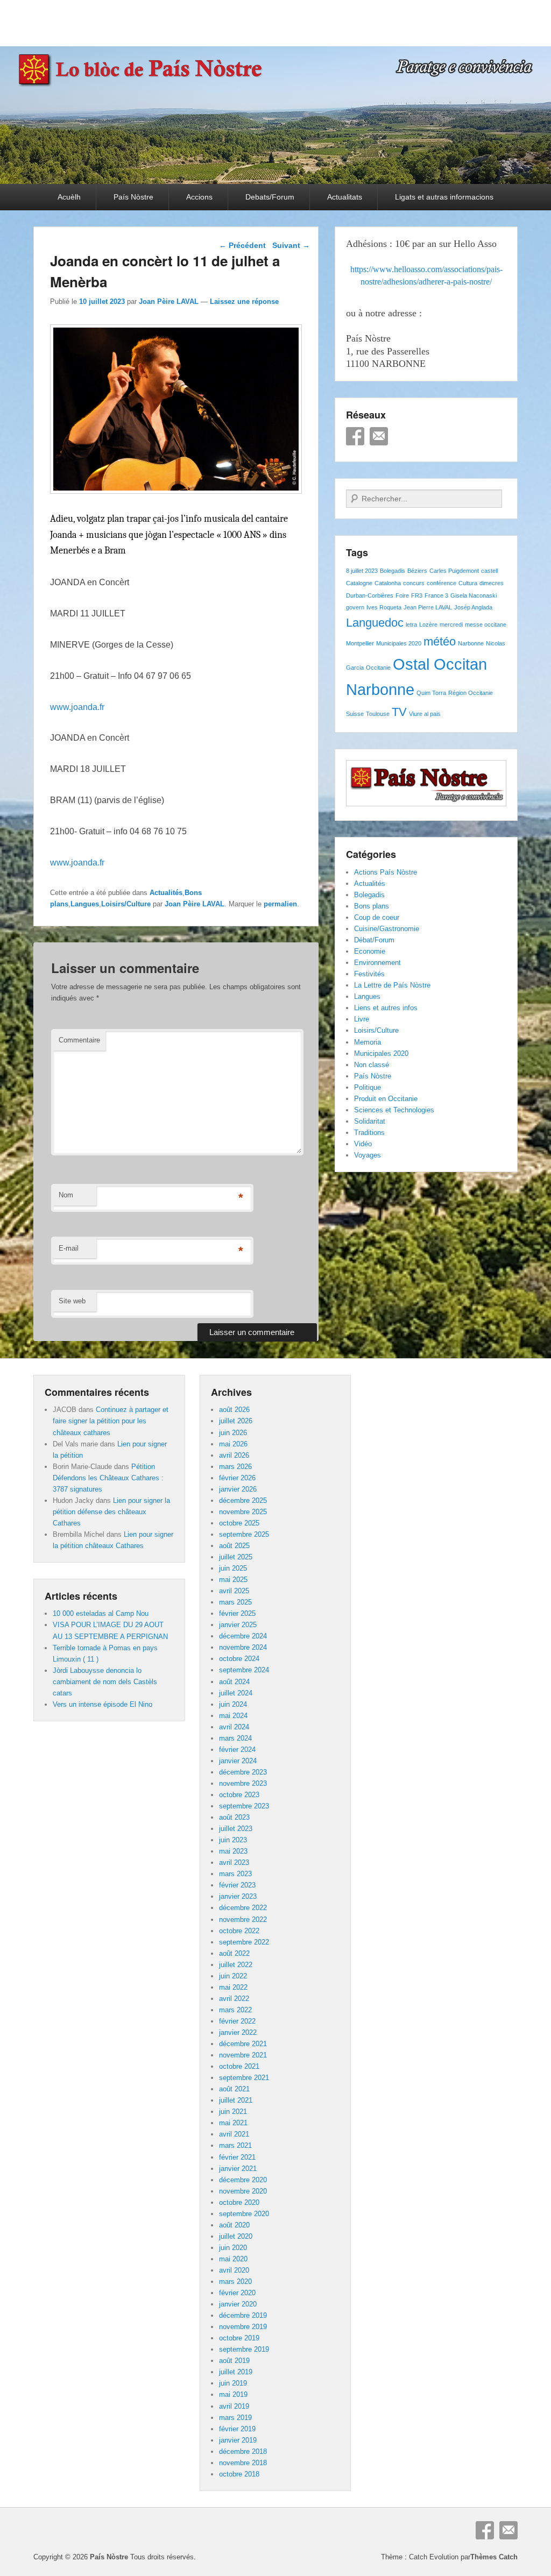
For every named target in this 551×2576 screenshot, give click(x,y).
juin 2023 (233, 1840)
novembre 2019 (243, 2327)
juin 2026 (233, 1433)
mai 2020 (233, 2259)
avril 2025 (234, 1591)
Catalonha (388, 583)
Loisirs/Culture (126, 904)
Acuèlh (69, 197)
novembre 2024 (243, 1647)
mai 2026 (233, 1444)
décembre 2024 (243, 1636)
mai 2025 (233, 1580)
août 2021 (234, 2089)
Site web (72, 1301)
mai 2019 (233, 2394)
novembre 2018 (243, 2463)
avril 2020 (234, 2270)
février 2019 (237, 2429)
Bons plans (372, 906)
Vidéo (363, 1144)
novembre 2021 (243, 2055)
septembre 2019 (244, 2349)
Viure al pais (425, 714)
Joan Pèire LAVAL (169, 301)
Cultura (468, 583)
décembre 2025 (243, 1500)
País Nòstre (133, 197)
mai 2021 (233, 2123)
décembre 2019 (243, 2315)
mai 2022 (233, 1987)
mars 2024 (235, 1738)
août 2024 (234, 1682)
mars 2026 (235, 1467)
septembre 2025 (244, 1534)
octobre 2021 (239, 2066)
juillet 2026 (236, 1421)
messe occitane (486, 625)
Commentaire (79, 1040)
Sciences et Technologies (394, 1110)
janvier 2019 (238, 2440)
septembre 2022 (244, 1942)
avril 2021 (234, 2134)
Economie (370, 951)
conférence (441, 583)
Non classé (372, 1065)
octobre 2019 (239, 2338)
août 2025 (234, 1546)
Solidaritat (370, 1121)
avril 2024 (234, 1727)
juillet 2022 (236, 1965)
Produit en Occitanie (386, 1099)
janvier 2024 (238, 1761)
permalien (280, 904)
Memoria (368, 1042)
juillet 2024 (236, 1693)
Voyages (368, 1155)
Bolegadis (393, 571)
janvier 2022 (238, 2032)
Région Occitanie (471, 693)
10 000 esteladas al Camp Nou (101, 1613)
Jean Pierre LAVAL (428, 607)
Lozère (428, 625)
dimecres (492, 583)
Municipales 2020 (399, 643)
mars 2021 (235, 2145)
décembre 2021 (243, 2044)
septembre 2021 (244, 2078)
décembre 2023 (243, 1772)
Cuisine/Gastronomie (387, 929)
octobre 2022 (239, 1931)
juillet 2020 (236, 2236)
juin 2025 (233, 1568)
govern (355, 607)
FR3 (417, 595)
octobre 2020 (239, 2202)
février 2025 (237, 1613)
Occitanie (378, 668)
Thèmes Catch (494, 2557)
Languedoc (375, 623)
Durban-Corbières (370, 595)
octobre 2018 (239, 2474)
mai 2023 (233, 1851)
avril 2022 (234, 1999)
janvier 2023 (238, 1896)
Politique (368, 1087)
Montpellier (360, 643)
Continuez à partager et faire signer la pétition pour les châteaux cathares (111, 1421)
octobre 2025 (239, 1523)
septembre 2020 (244, 2214)
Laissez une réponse (244, 301)
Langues (85, 904)
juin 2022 (233, 1976)
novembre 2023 (243, 1783)
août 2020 (234, 2225)
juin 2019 (233, 2383)
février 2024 (237, 1750)
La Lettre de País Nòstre (392, 985)
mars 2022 (235, 2010)
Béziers (417, 571)
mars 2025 (235, 1602)
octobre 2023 (239, 1795)
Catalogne (359, 583)
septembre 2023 (244, 1806)
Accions (199, 197)
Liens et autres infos (386, 1008)
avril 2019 (234, 2406)
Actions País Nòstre (386, 872)
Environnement (377, 963)
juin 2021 (233, 2112)
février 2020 (237, 2293)
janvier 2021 (238, 2169)
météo (440, 641)
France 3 (436, 595)
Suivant (291, 245)
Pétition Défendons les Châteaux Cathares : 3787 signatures (108, 1478)
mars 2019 (235, 2418)
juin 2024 (233, 1704)
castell (489, 571)
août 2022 (234, 1953)
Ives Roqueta (384, 607)
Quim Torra (431, 693)
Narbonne (471, 643)
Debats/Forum (270, 197)
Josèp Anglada (473, 607)
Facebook (355, 436)
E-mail (69, 1248)
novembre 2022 (243, 1919)
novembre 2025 (243, 1512)
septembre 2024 (244, 1670)
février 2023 (237, 1885)
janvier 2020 (238, 2304)
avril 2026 (234, 1455)
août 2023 (234, 1817)
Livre (362, 1019)
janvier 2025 (238, 1625)
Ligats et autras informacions (444, 197)
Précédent (242, 245)
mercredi (451, 625)
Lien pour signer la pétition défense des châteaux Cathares (111, 1512)
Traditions (369, 1133)
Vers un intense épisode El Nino (103, 1704)
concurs (414, 583)
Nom (66, 1195)
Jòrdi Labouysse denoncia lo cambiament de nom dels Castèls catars (105, 1682)
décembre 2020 (243, 2180)
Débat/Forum (374, 940)
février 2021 (237, 2157)
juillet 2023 (236, 1829)
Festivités (369, 974)
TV (399, 712)
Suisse (355, 714)
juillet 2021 (236, 2100)
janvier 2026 (238, 1489)
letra (411, 625)
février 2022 (237, 2021)
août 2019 (234, 2361)
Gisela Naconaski (474, 595)
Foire (402, 595)
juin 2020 (233, 2248)
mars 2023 (235, 1874)
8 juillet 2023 (362, 571)
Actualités (166, 893)
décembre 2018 (243, 2451)
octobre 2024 (239, 1659)
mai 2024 (233, 1716)
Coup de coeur (377, 917)
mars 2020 (235, 2282)
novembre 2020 (243, 2191)
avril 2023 (234, 1862)
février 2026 (237, 1478)
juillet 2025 (236, 1557)
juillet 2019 (236, 2372)
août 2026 (234, 1410)
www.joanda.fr (77, 707)
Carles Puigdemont (454, 571)
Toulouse (378, 714)
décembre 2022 (243, 1908)
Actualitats (345, 197)
